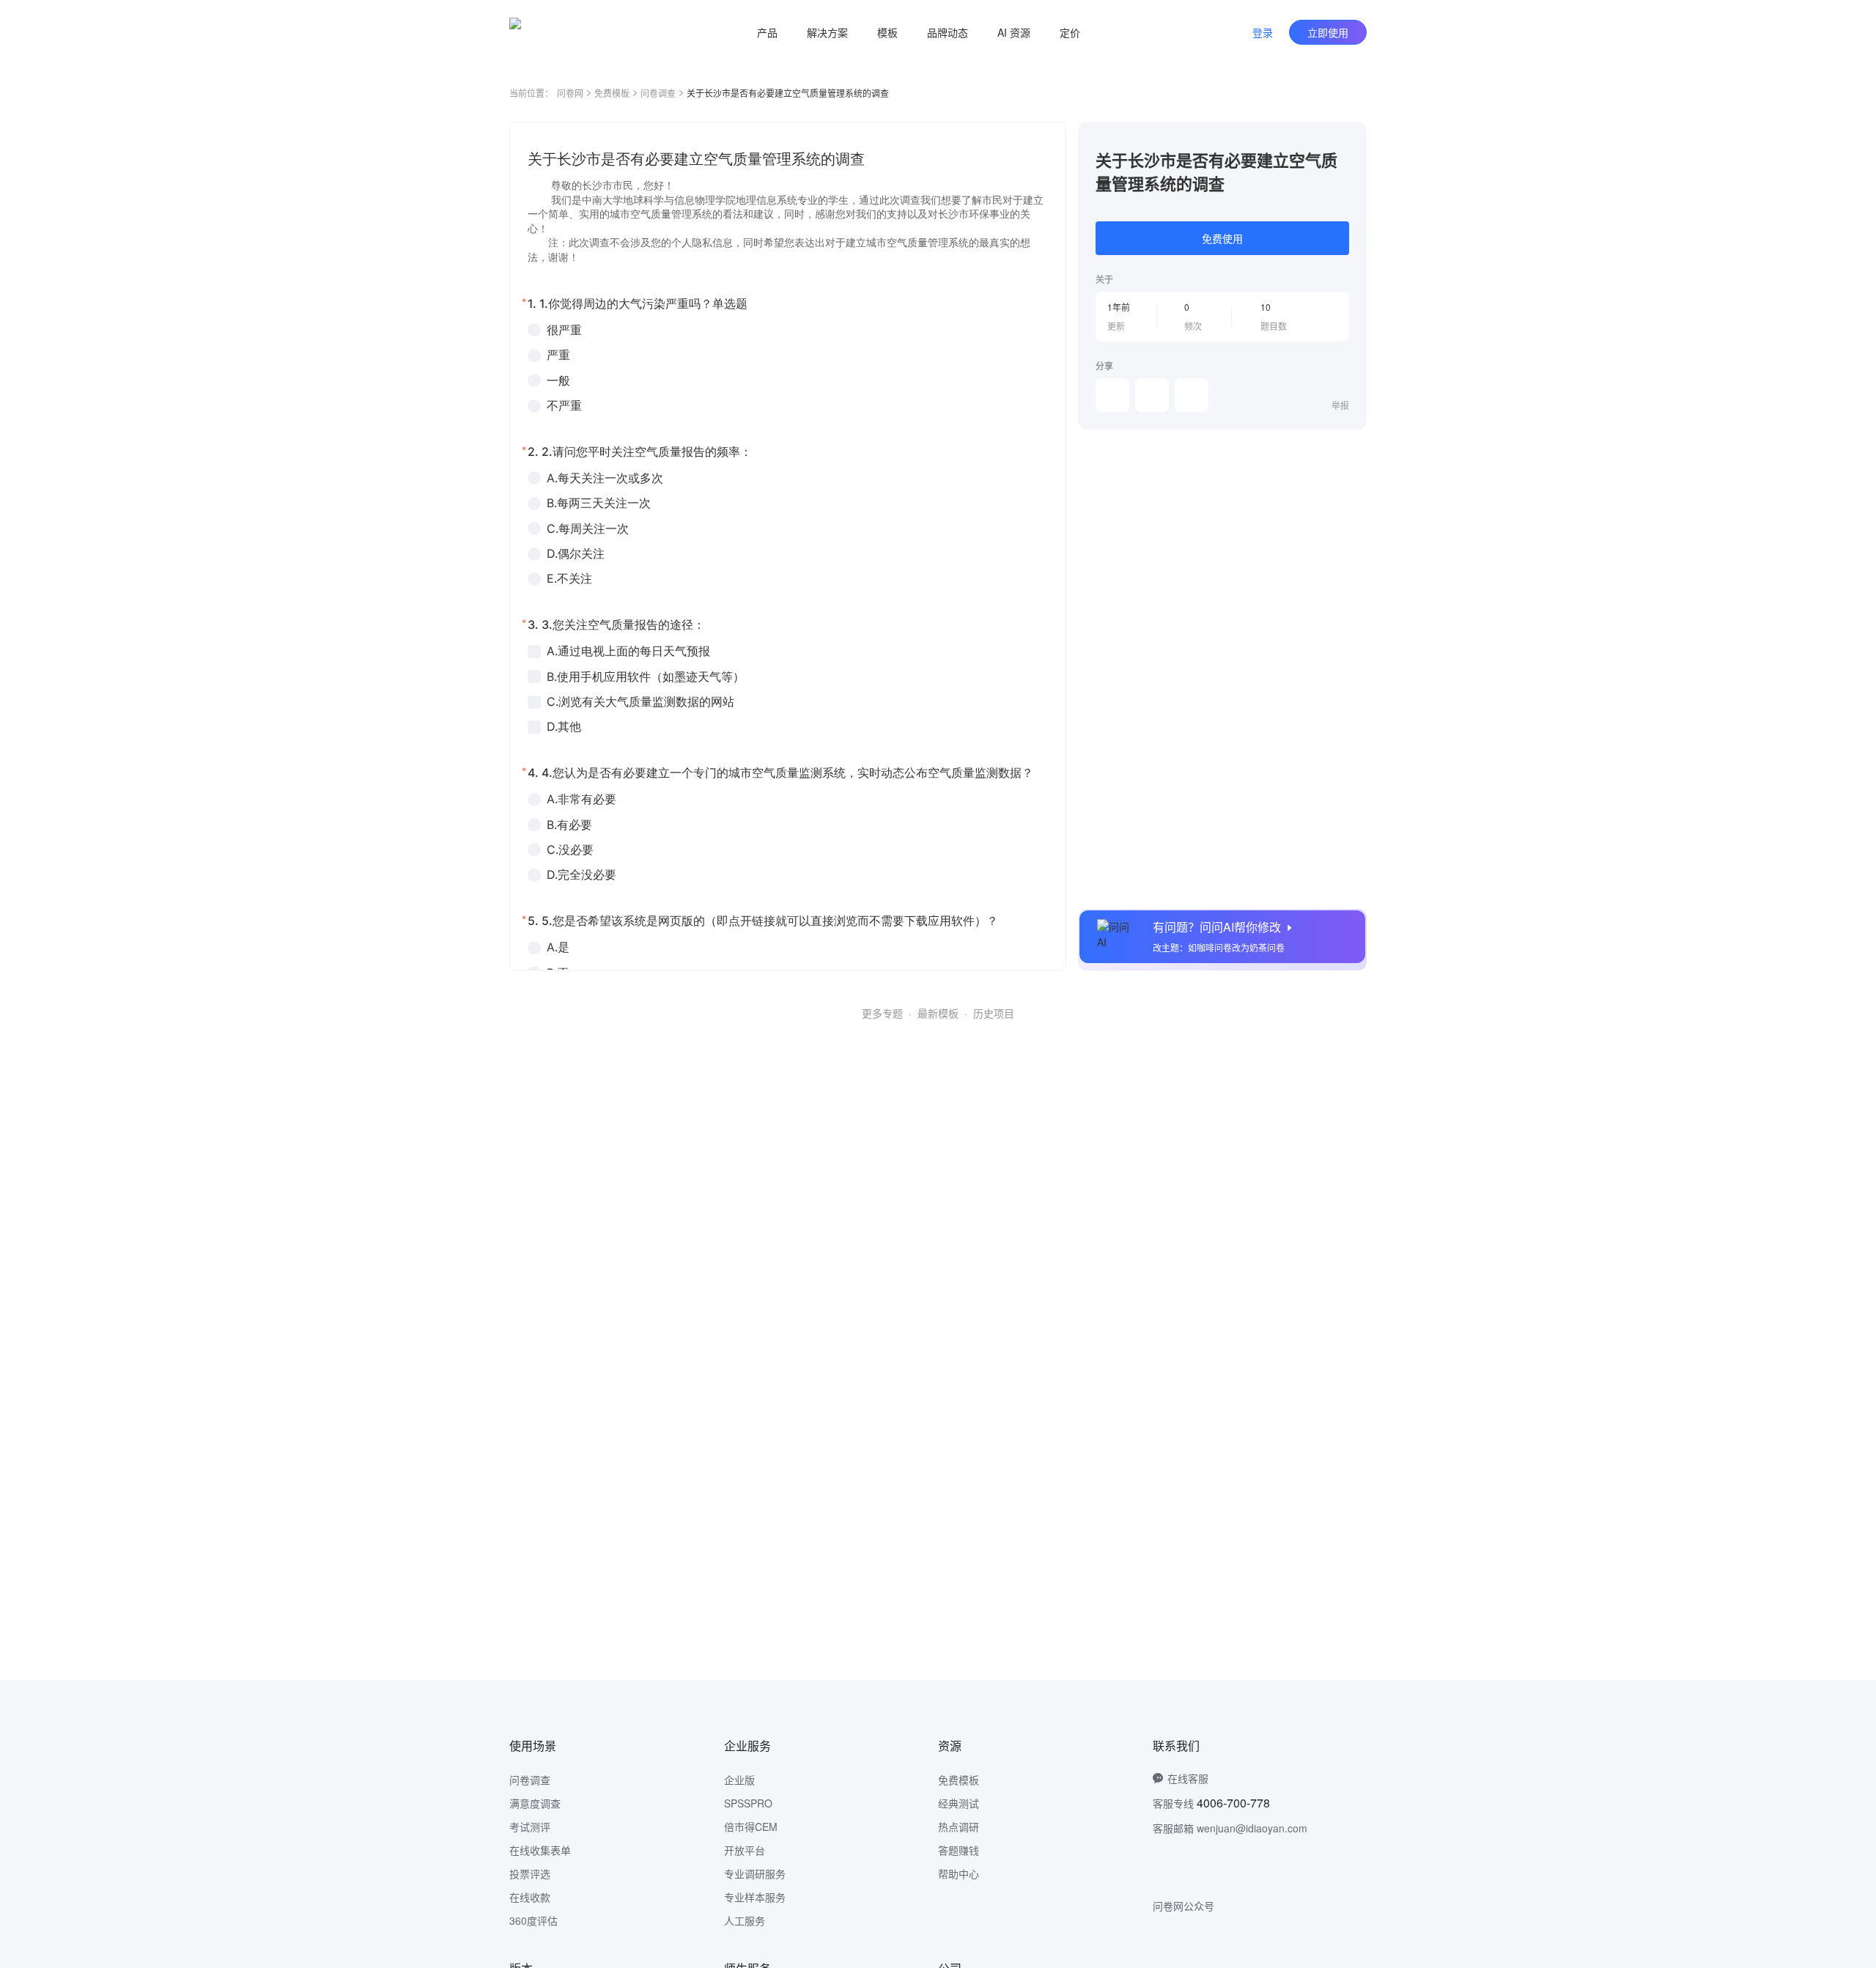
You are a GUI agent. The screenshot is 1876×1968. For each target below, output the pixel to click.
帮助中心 (959, 1873)
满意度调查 (535, 1803)
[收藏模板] (1349, 139)
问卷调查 (658, 93)
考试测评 (530, 1827)
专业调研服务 (755, 1873)
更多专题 (882, 1013)
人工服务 (745, 1920)
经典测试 (959, 1803)
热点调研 (959, 1827)
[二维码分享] (1192, 395)
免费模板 (612, 93)
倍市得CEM (751, 1827)
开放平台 (745, 1850)
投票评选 (530, 1873)
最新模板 (938, 1013)
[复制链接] (1152, 395)
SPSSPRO (748, 1803)
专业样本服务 (755, 1897)
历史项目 (994, 1013)
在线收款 (530, 1897)
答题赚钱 (959, 1850)
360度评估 (533, 1920)
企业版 (739, 1780)
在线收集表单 (540, 1850)
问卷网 (570, 93)
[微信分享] (1112, 395)
